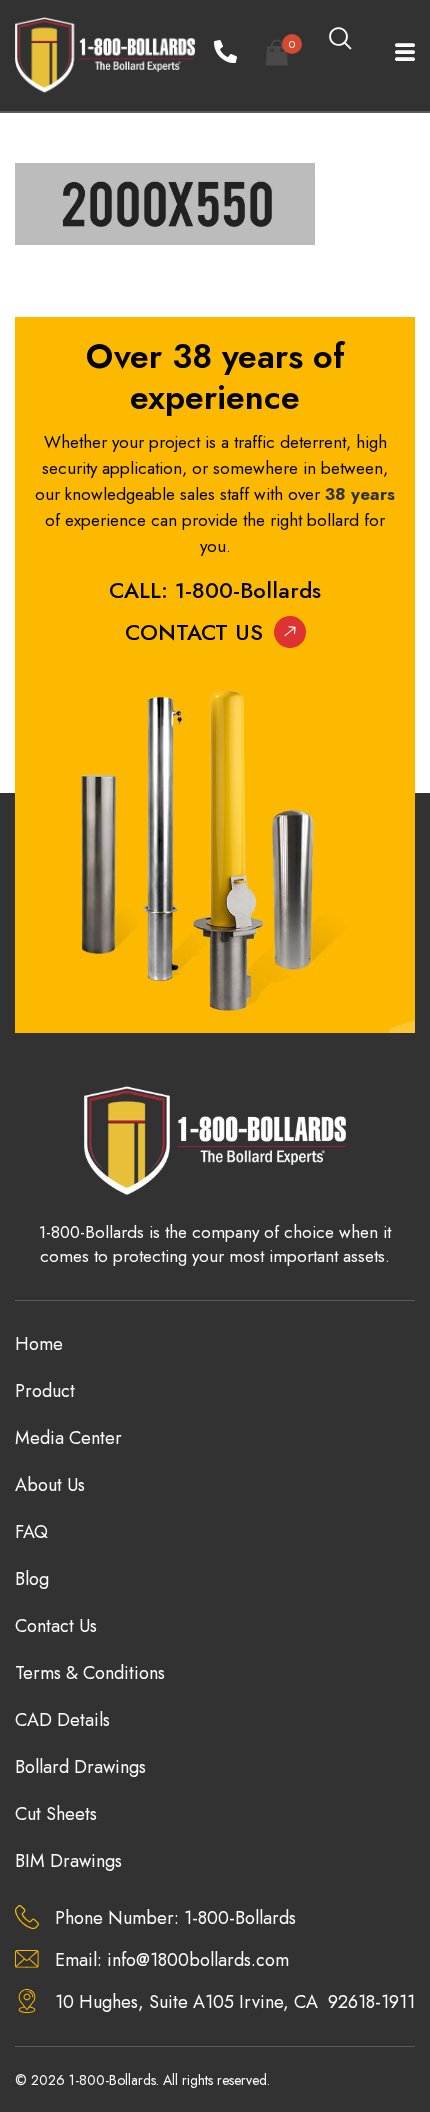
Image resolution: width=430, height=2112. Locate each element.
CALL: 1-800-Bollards (215, 590)
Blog (32, 1579)
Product (45, 1391)
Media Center (68, 1438)
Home (39, 1344)
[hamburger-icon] (392, 55)
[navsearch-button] (340, 40)
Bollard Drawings (80, 1767)
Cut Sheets (56, 1814)
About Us (50, 1485)
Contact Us (194, 632)
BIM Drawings (68, 1861)
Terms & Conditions (90, 1673)
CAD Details (62, 1720)
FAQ (31, 1532)
